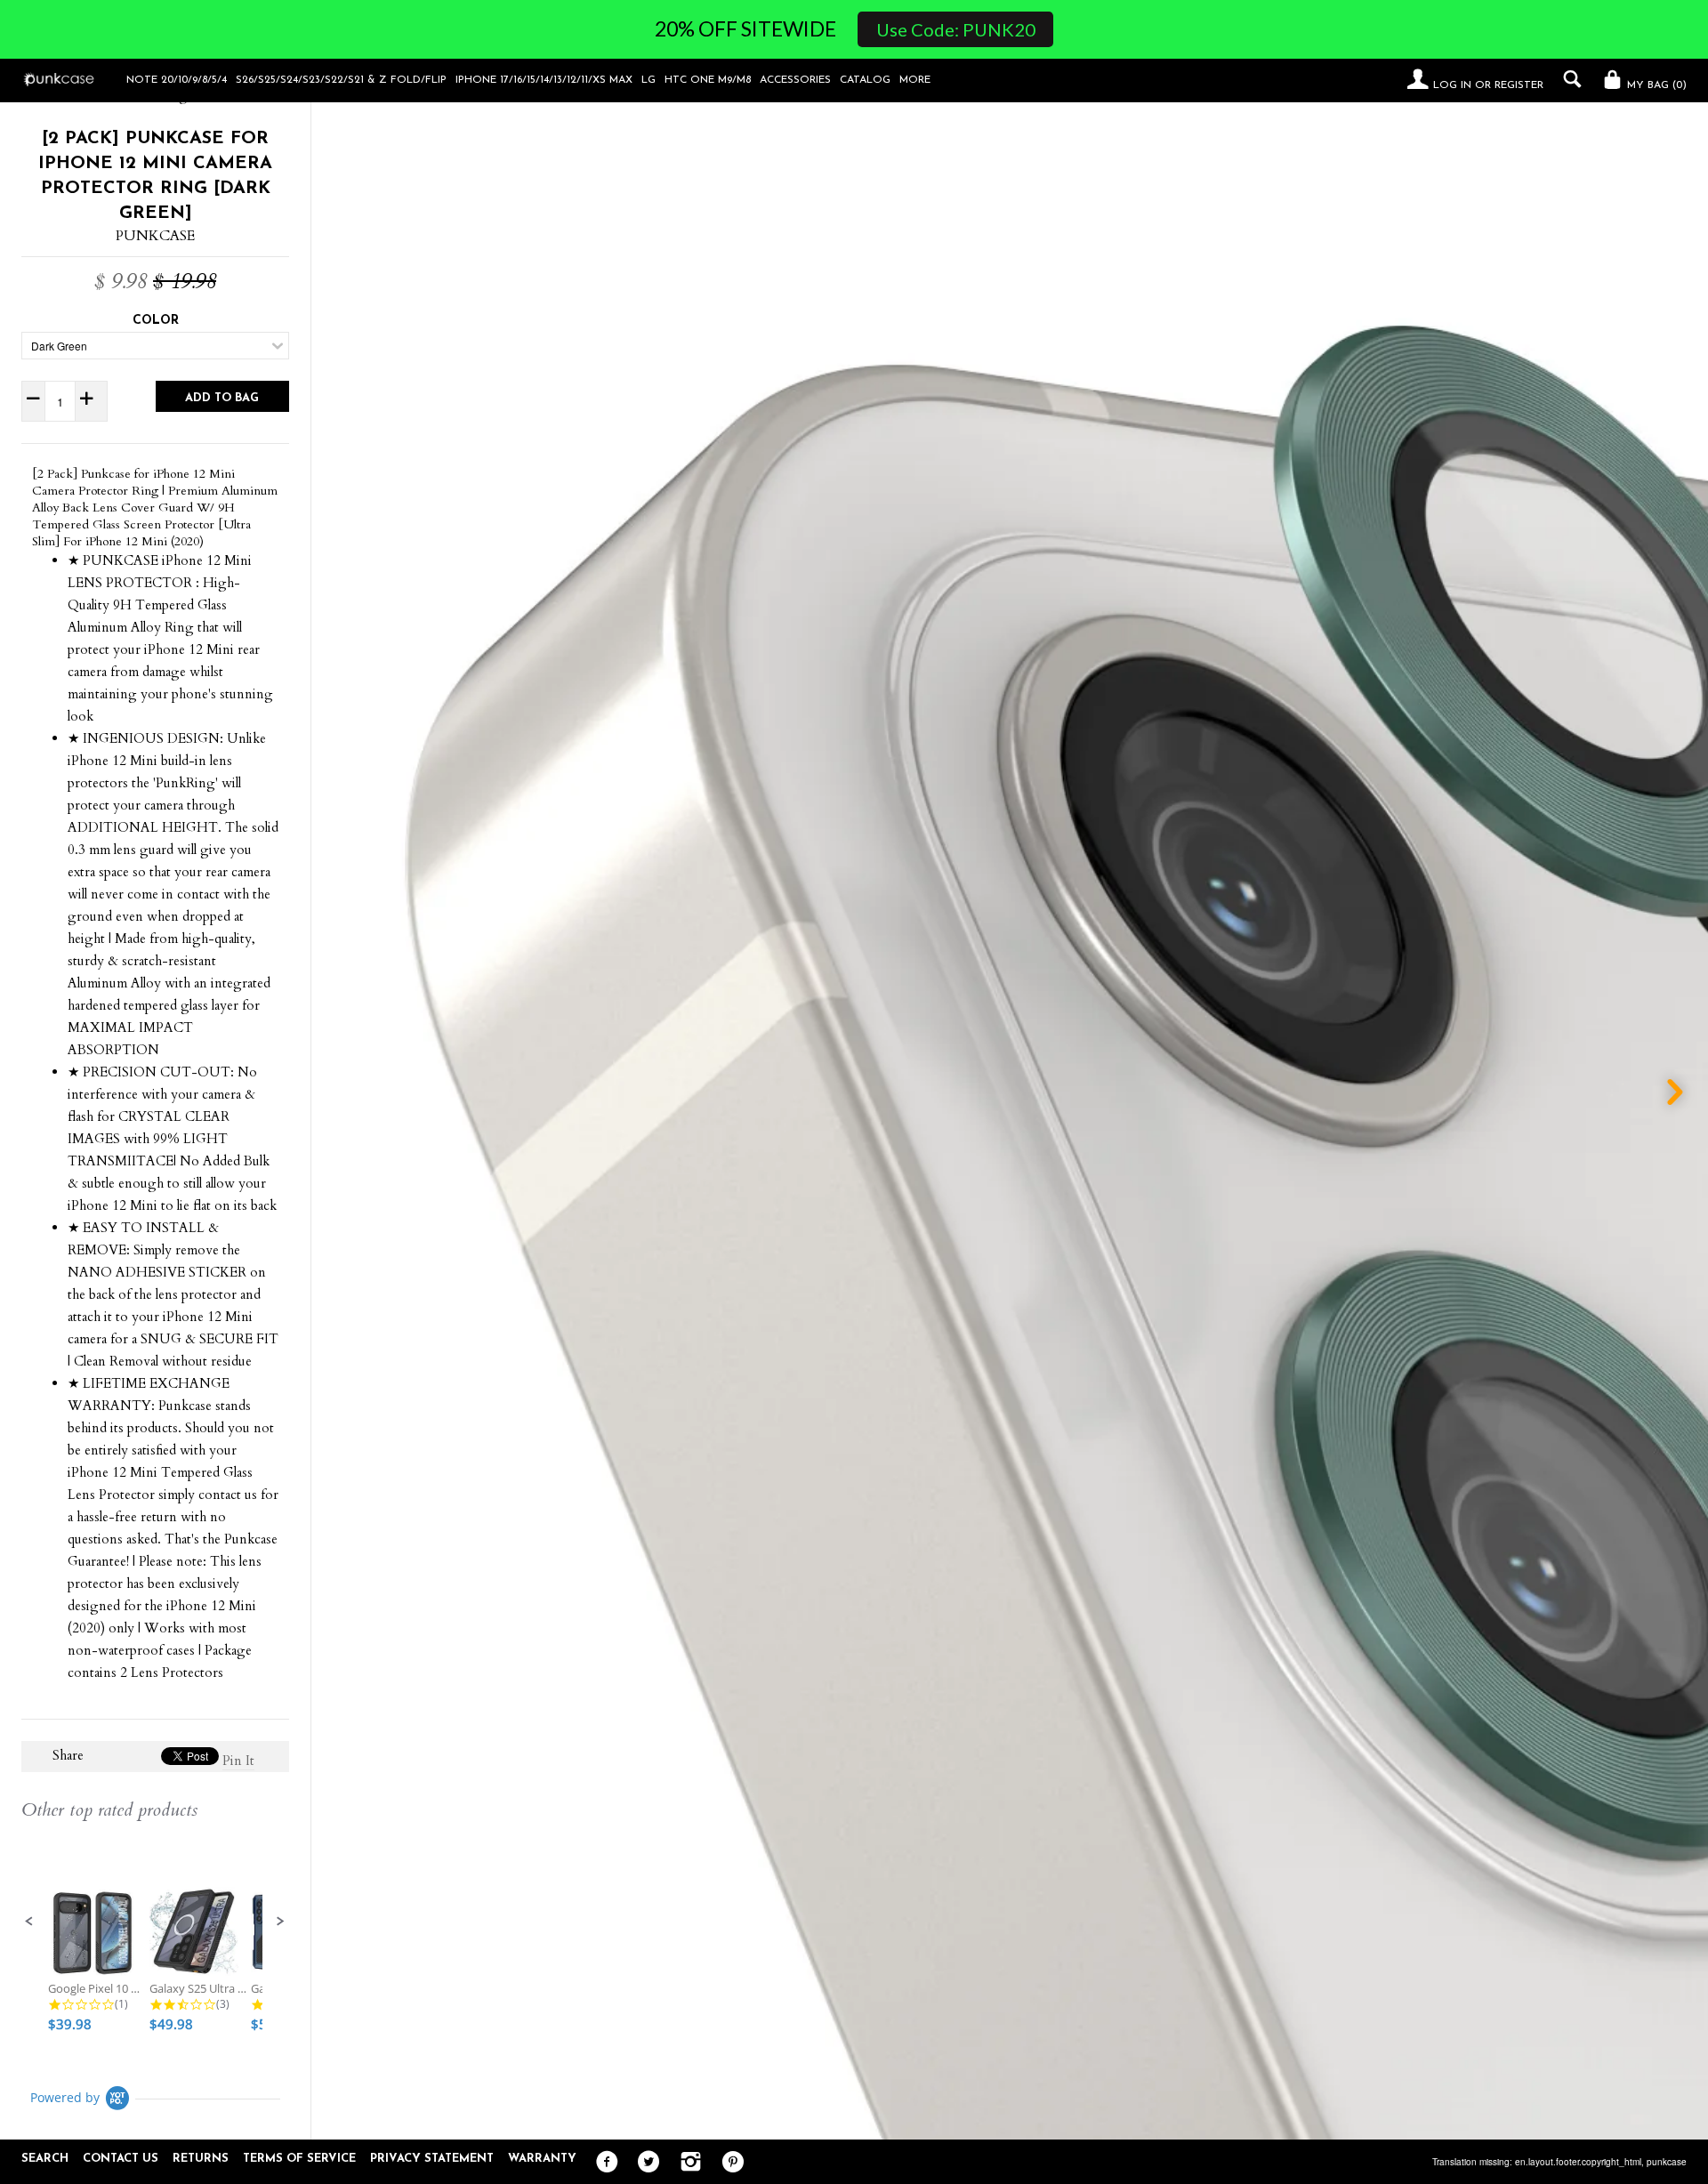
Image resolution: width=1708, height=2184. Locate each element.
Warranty (542, 2159)
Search (45, 2159)
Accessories (795, 80)
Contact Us (121, 2159)
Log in (1452, 85)
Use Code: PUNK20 (956, 29)
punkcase (1667, 2162)
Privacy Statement (432, 2159)
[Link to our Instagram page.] (686, 2163)
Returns (201, 2159)
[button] (29, 1922)
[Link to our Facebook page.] (603, 2163)
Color (156, 321)
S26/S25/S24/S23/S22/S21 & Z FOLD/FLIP (341, 80)
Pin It (238, 1761)
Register (1519, 85)
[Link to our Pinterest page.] (728, 2163)
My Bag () (1655, 85)
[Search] (1568, 79)
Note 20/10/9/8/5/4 (177, 80)
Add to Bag (222, 398)
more (915, 80)
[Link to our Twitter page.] (645, 2163)
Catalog (865, 80)
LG (649, 80)
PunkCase (155, 236)
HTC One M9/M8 (708, 80)
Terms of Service (299, 2159)
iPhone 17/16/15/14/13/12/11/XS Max (544, 80)
